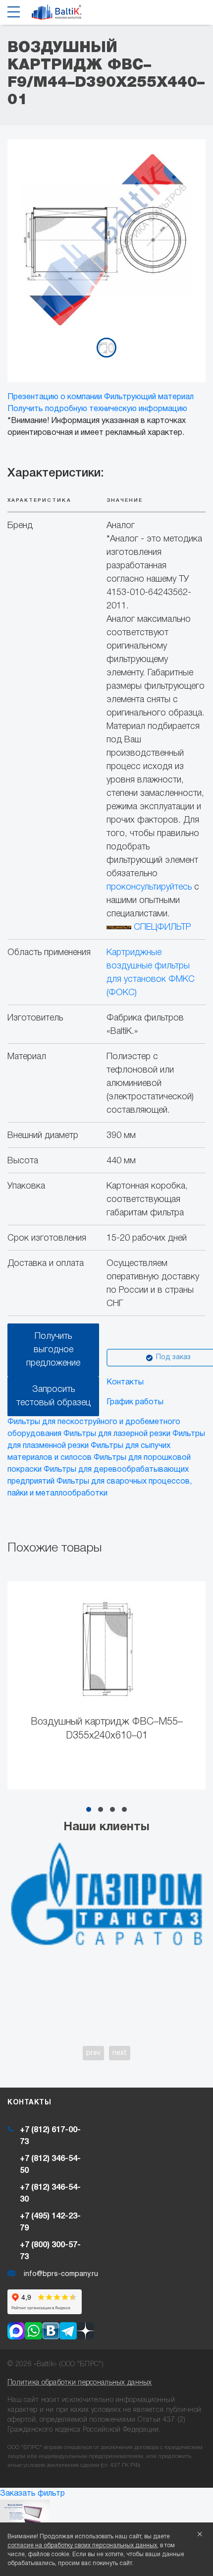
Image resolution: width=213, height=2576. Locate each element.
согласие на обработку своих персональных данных (82, 2546)
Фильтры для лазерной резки (117, 1434)
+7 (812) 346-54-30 (50, 2194)
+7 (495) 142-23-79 (50, 2222)
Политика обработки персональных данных (80, 2383)
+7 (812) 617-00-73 (50, 2136)
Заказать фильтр (32, 2494)
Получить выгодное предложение (53, 1350)
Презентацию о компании (55, 397)
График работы (135, 1402)
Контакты (125, 1382)
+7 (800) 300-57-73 (50, 2251)
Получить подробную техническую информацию (97, 409)
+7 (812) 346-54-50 (50, 2165)
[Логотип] (56, 15)
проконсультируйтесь (149, 887)
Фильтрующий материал (149, 397)
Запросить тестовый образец (53, 1396)
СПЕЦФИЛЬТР (161, 927)
